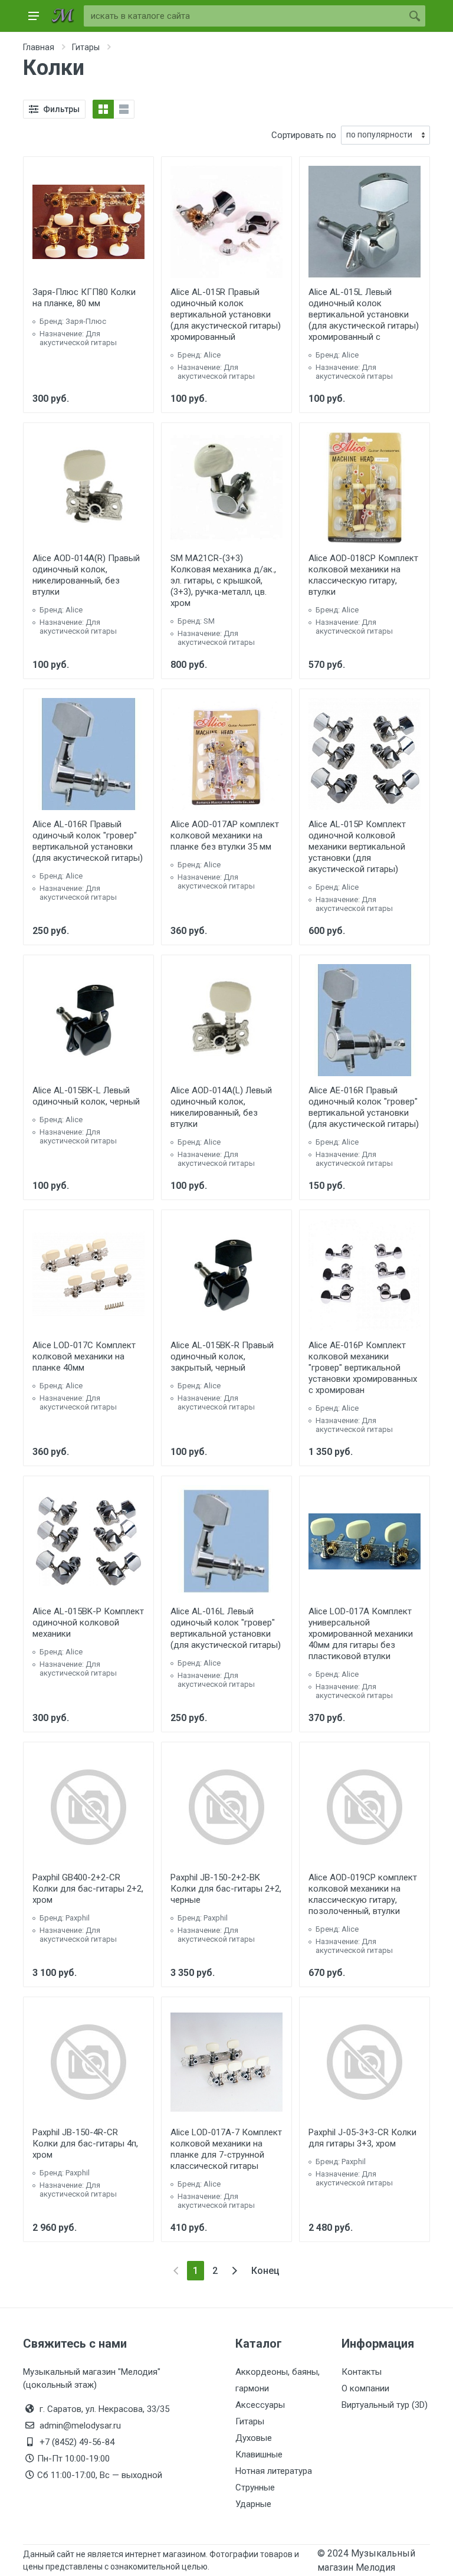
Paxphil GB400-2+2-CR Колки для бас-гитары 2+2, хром (88, 1889)
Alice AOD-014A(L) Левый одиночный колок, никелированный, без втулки (221, 1107)
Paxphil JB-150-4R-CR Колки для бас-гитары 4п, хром (85, 2144)
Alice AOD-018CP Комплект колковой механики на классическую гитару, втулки (363, 575)
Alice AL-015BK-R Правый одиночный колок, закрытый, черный (222, 1356)
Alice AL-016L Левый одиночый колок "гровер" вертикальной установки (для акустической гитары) (226, 1628)
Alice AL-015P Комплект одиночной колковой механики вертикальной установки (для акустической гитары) (357, 847)
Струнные (255, 2487)
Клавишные (259, 2454)
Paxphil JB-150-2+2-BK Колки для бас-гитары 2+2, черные (226, 1889)
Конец (265, 2271)
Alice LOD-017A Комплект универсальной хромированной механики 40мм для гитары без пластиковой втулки (361, 1634)
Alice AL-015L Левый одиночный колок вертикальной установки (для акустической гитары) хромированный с (364, 314)
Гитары (250, 2421)
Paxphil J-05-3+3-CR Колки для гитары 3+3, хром (362, 2138)
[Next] (234, 2271)
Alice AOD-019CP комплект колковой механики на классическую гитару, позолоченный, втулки (363, 1894)
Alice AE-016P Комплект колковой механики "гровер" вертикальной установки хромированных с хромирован (363, 1368)
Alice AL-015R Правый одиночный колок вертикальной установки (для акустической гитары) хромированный (226, 314)
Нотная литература (274, 2471)
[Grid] (103, 109)
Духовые (254, 2438)
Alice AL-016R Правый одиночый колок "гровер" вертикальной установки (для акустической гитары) (88, 841)
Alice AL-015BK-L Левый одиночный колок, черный (86, 1096)
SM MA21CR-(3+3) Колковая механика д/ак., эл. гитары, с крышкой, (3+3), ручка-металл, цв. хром (223, 581)
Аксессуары (260, 2405)
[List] (124, 109)
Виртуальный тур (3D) (385, 2405)
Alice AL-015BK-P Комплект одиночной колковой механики (88, 1623)
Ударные (253, 2504)
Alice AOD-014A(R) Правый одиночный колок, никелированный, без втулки (86, 575)
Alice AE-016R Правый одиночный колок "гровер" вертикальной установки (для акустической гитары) (364, 1107)
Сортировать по (304, 135)
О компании (365, 2388)
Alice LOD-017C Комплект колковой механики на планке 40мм (84, 1356)
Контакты (362, 2372)
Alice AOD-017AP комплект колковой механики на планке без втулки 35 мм (225, 835)
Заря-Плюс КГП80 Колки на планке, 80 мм (84, 298)
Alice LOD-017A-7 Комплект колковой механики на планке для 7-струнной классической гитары (226, 2149)
